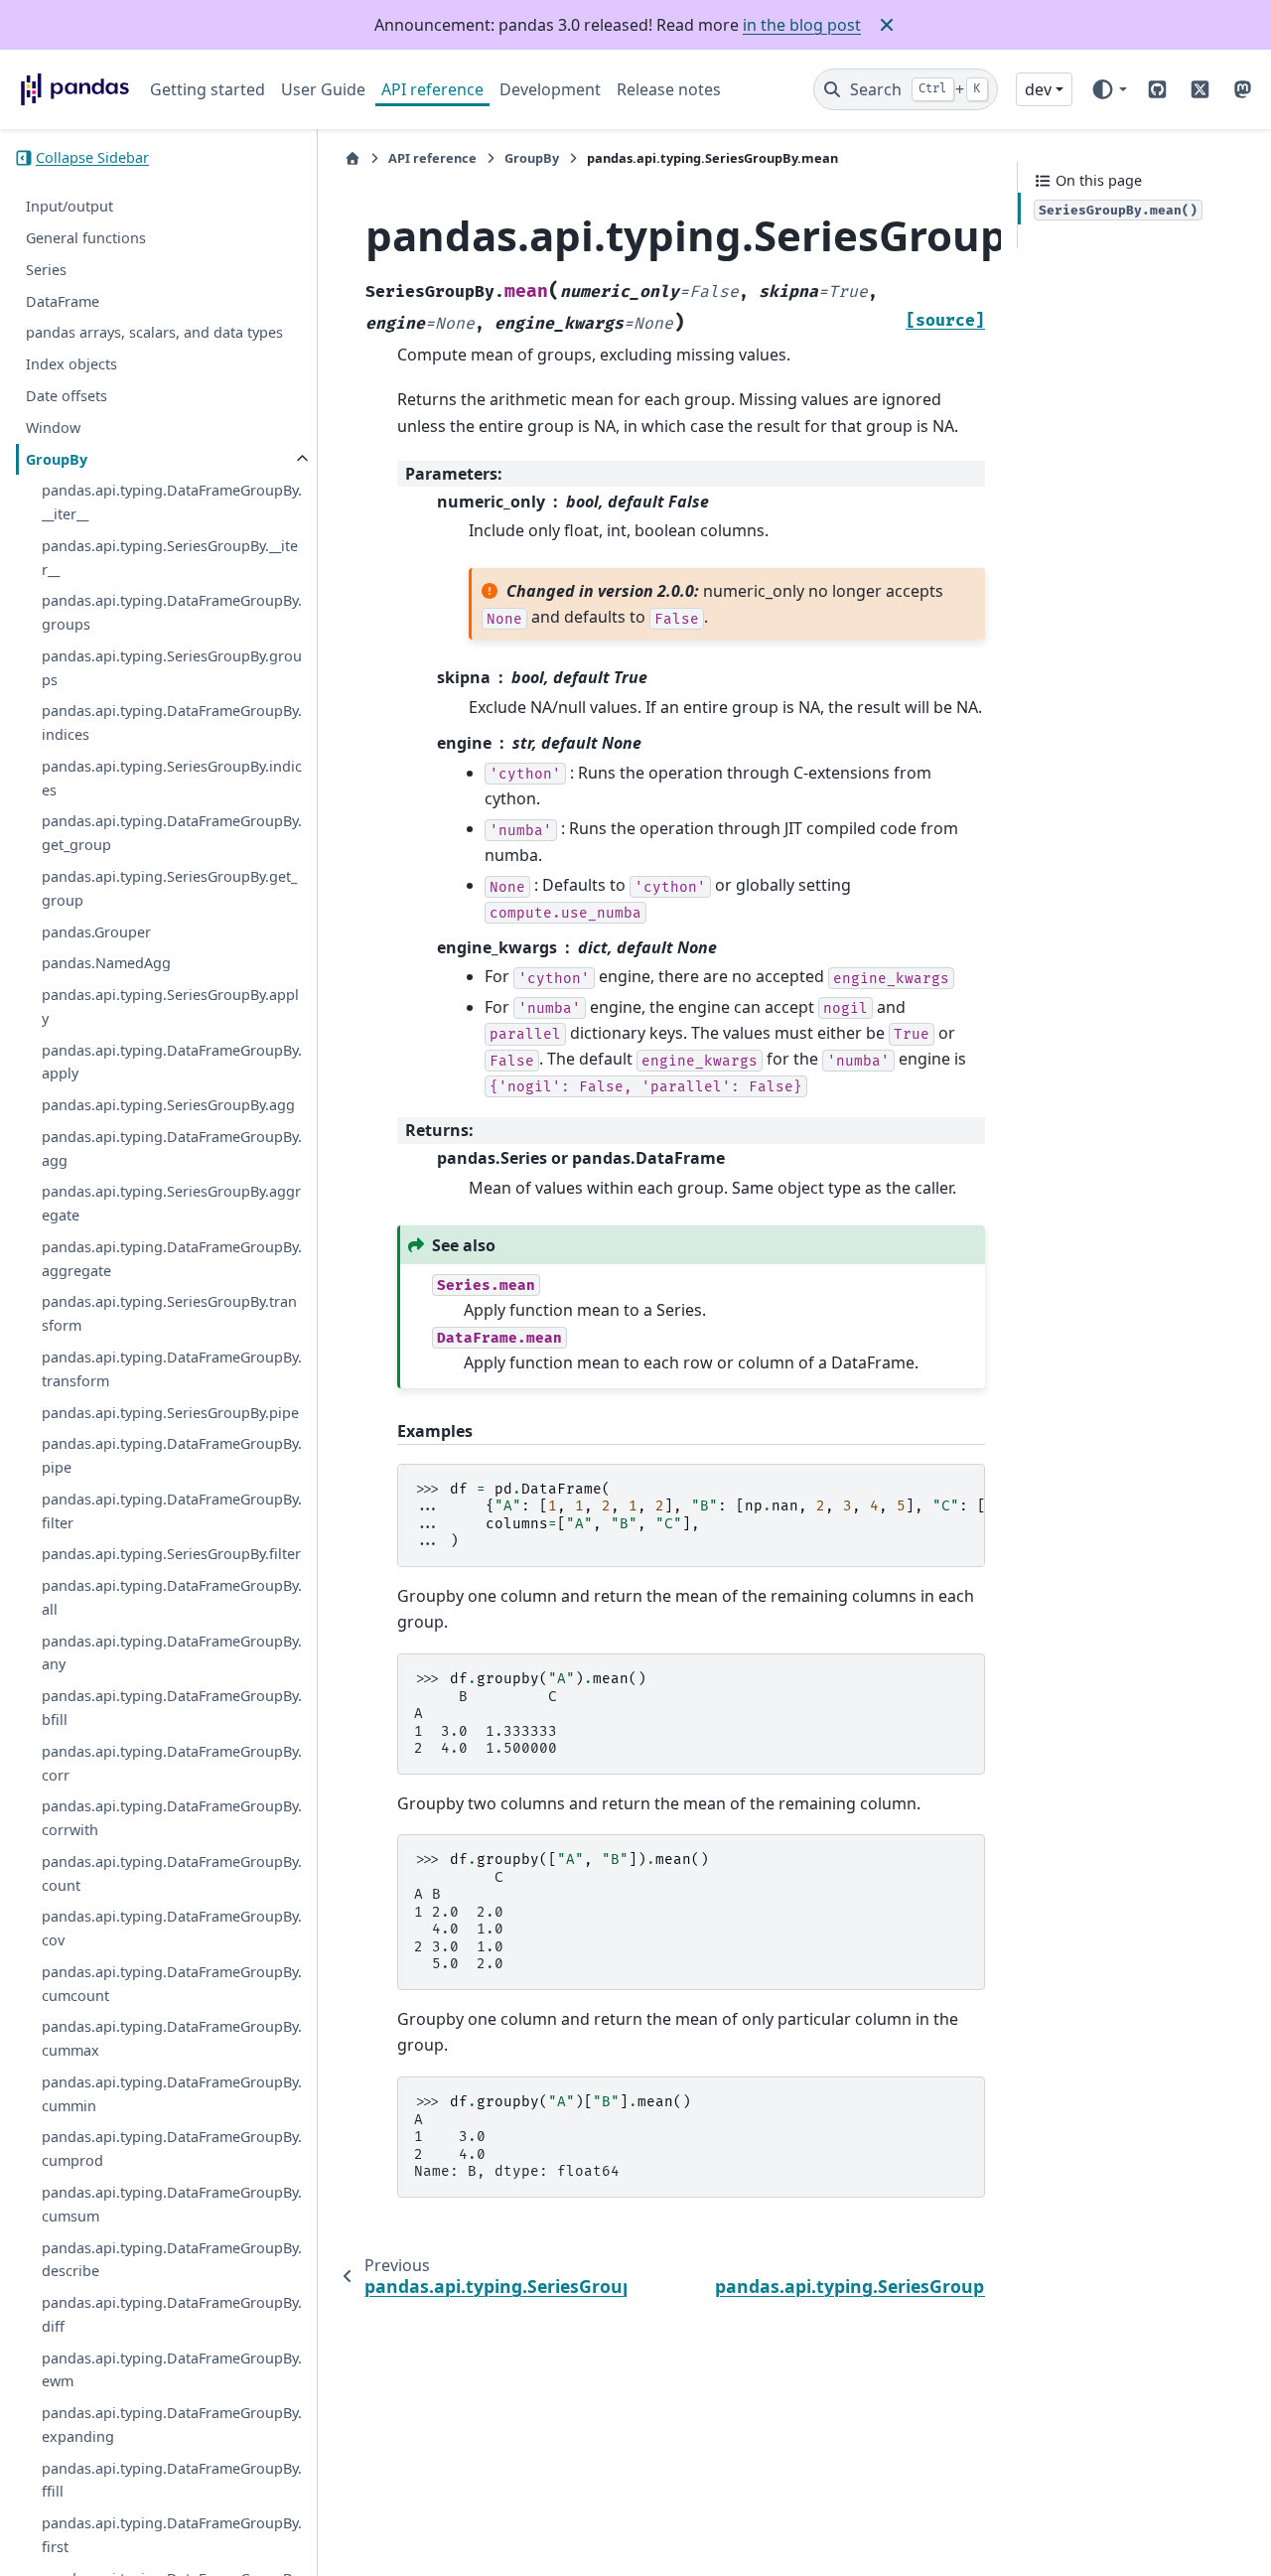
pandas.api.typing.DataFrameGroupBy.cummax (172, 2039)
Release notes (669, 89)
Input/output (70, 207)
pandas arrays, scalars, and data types (154, 333)
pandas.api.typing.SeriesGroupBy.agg (168, 1105)
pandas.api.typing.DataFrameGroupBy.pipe (172, 1456)
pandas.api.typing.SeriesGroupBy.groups (172, 668)
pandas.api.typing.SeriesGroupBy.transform (169, 1314)
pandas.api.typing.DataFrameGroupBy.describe (172, 2260)
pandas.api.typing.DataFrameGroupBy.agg (172, 1148)
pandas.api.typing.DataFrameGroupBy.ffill (172, 2480)
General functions (86, 238)
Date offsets (67, 396)
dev (1038, 89)
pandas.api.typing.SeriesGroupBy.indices (172, 778)
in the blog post (802, 25)
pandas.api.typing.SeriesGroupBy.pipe (170, 1413)
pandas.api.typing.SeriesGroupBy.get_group (169, 888)
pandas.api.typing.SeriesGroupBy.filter (171, 1555)
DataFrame (63, 301)
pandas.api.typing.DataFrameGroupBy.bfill (172, 1708)
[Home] (353, 158)
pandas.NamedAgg (106, 964)
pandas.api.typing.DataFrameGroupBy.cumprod (172, 2149)
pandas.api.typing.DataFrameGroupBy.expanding (172, 2425)
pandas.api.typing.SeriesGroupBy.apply (170, 1006)
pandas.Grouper (96, 932)
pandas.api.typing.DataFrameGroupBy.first (172, 2535)
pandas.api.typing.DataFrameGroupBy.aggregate (172, 1259)
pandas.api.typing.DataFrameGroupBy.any (172, 1653)
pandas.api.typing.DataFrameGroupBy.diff (172, 2314)
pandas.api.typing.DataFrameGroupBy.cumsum (172, 2204)
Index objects (71, 364)
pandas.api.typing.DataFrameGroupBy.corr (172, 1763)
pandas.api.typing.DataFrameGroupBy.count (172, 1873)
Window (53, 428)
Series (46, 270)
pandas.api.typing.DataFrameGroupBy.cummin (172, 2094)
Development (550, 89)
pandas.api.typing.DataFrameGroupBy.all (172, 1597)
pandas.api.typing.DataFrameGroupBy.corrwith (172, 1818)
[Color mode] (1109, 89)
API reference (432, 89)
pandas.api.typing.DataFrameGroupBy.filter (172, 1511)
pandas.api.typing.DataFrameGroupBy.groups (172, 613)
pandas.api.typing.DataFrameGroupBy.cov (172, 1929)
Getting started (208, 89)
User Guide (323, 89)
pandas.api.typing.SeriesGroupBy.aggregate (171, 1204)
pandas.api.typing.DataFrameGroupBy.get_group (172, 834)
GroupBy (57, 459)
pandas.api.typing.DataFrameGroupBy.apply (172, 1062)
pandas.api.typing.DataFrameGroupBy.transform (172, 1369)
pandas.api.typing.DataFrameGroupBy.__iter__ (172, 503)
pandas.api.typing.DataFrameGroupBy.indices (172, 723)
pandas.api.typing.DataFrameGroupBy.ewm (172, 2370)
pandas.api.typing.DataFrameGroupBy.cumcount (172, 1984)
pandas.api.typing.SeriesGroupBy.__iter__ (170, 558)
